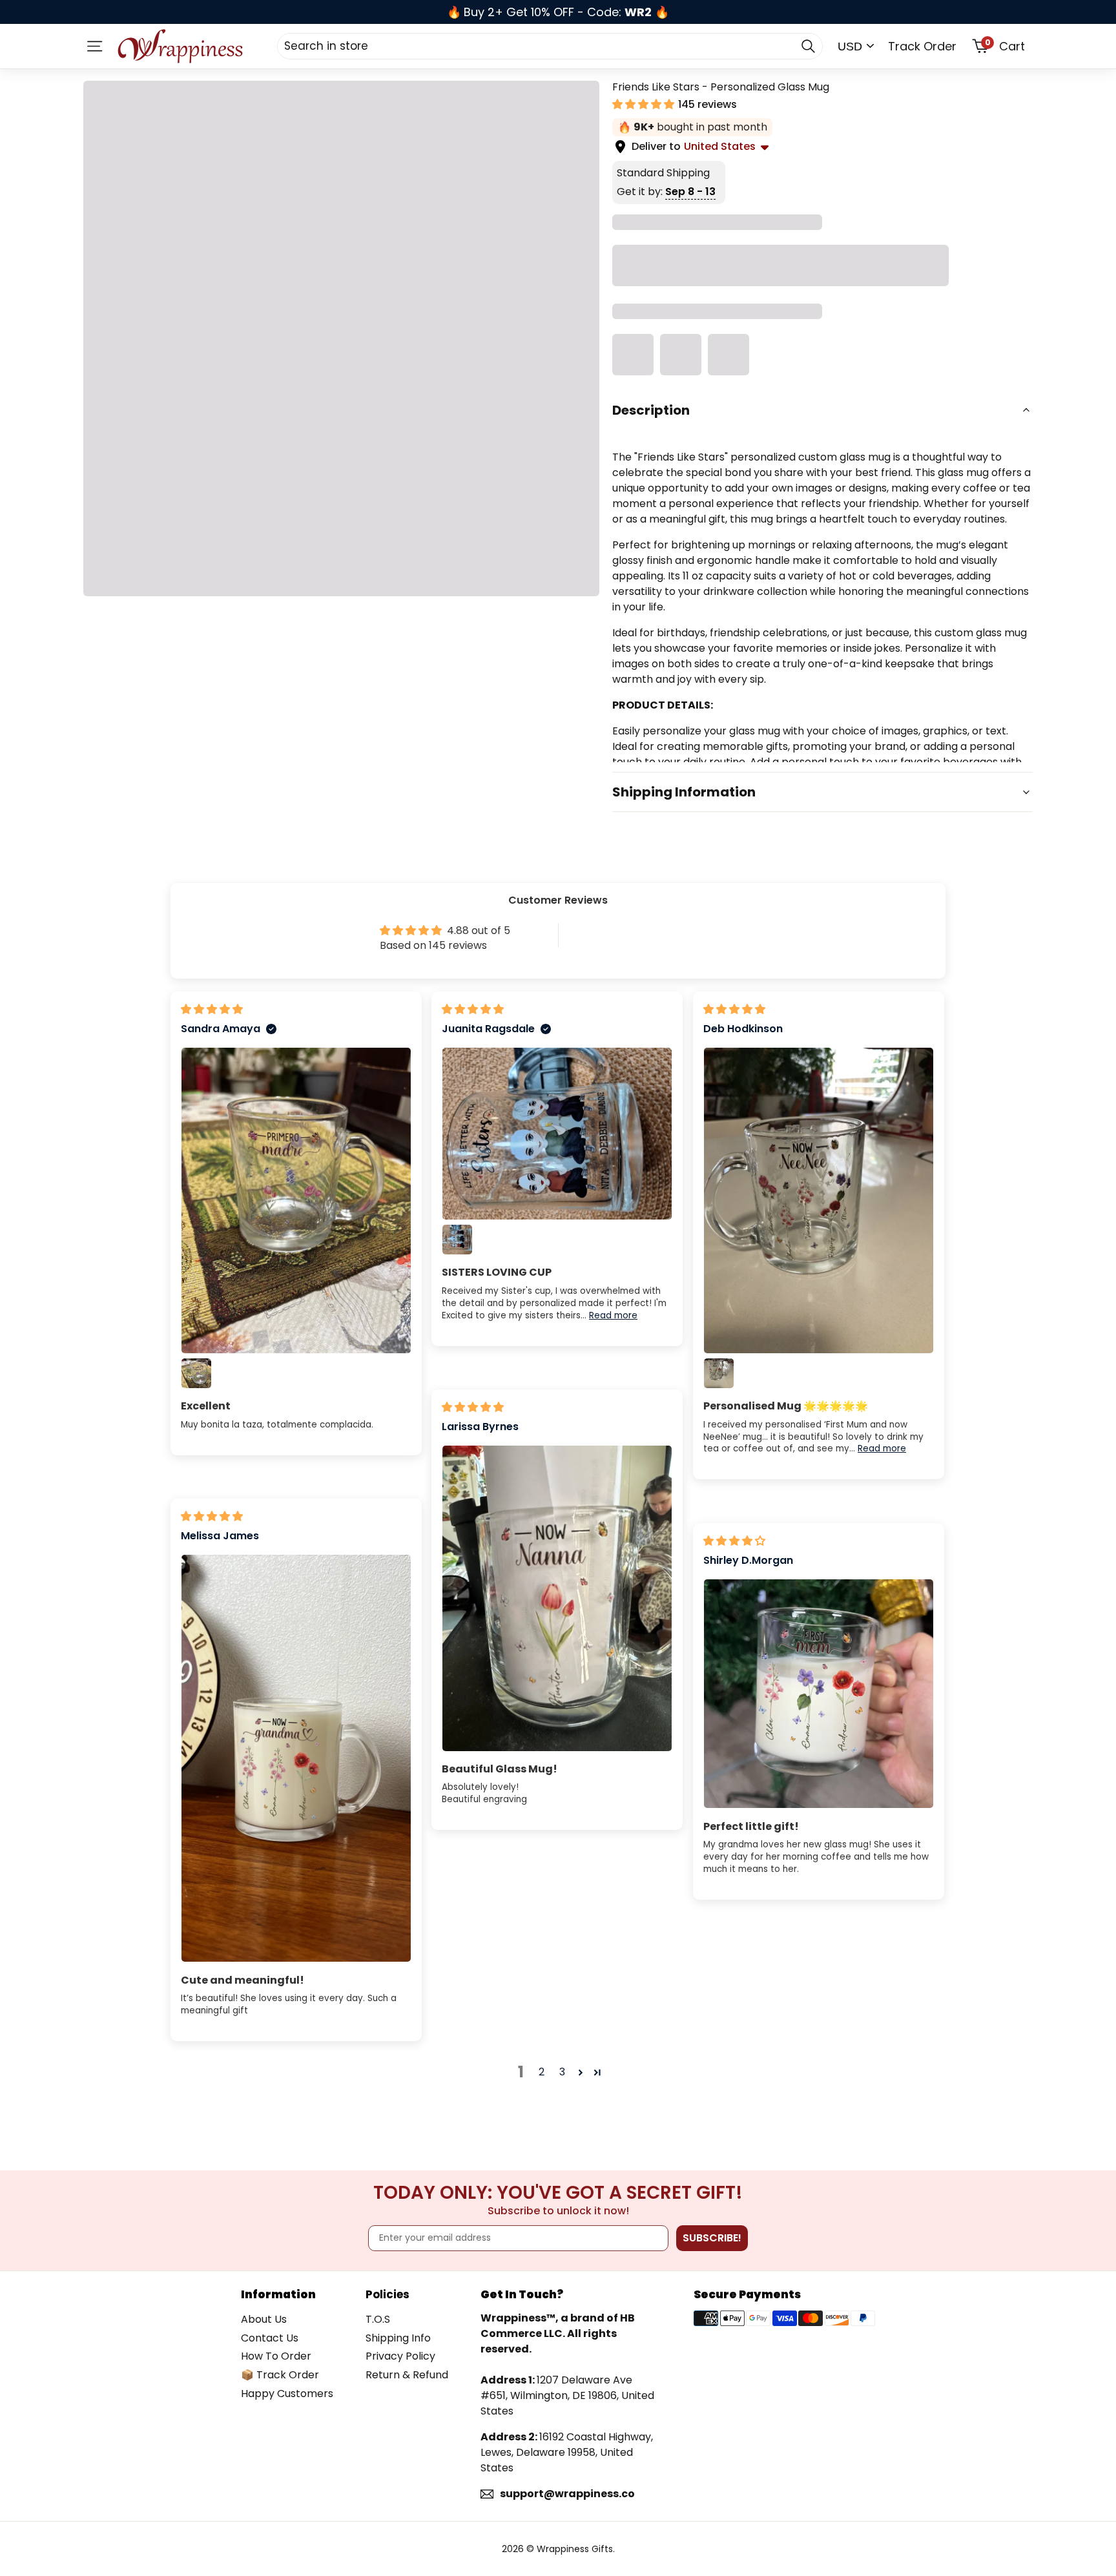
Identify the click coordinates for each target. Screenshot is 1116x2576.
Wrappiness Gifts (575, 2549)
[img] (212, 1009)
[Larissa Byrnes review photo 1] (557, 1598)
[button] (645, 104)
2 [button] (542, 2072)
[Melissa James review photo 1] (296, 1758)
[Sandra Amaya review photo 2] (196, 1373)
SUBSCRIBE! (712, 2238)
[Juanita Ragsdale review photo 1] (557, 1134)
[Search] (808, 46)
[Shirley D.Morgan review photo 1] (819, 1694)
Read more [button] (613, 1315)
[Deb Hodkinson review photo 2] (719, 1373)
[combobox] (550, 46)
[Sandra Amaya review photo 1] (296, 1200)
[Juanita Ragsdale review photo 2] (457, 1240)
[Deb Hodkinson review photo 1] (819, 1200)
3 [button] (562, 2072)
